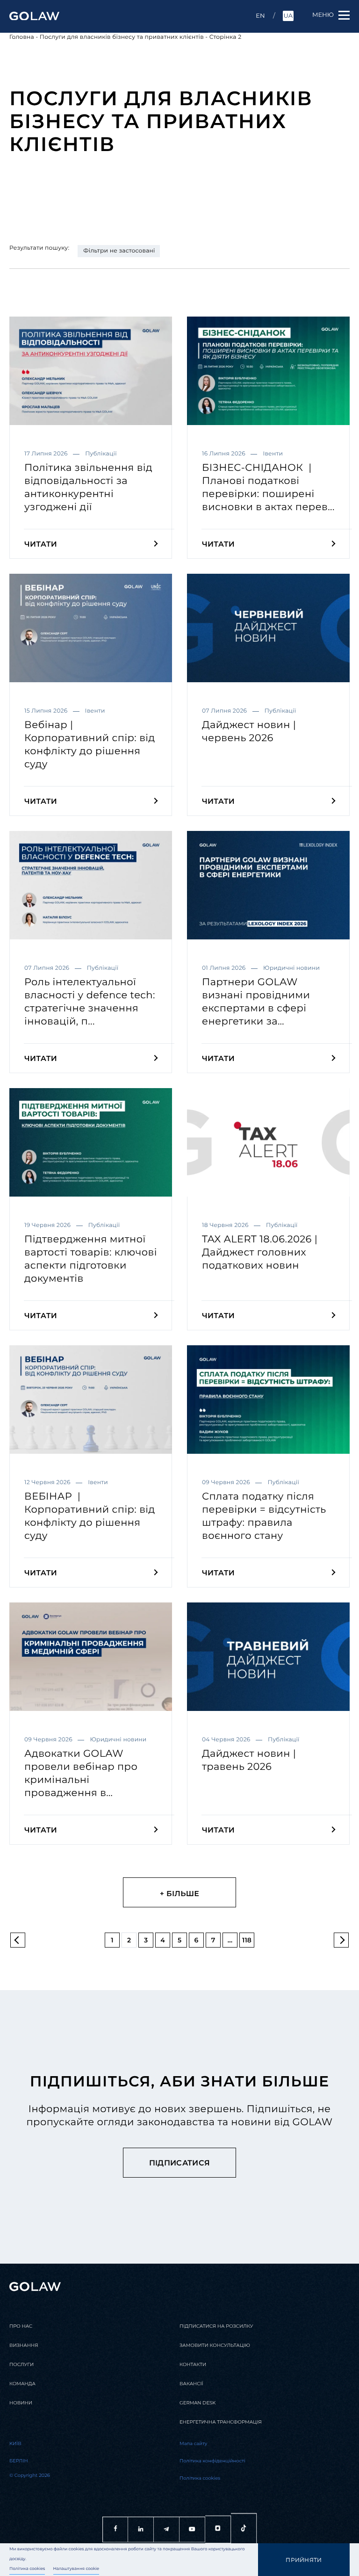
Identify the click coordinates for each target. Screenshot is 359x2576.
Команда (22, 2384)
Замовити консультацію (215, 2345)
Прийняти (304, 2560)
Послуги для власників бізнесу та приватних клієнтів (122, 37)
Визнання (24, 2345)
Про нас (21, 2326)
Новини (21, 2403)
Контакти (193, 2364)
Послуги (22, 2364)
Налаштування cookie (76, 2569)
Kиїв (15, 2443)
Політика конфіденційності (212, 2461)
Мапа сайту (193, 2443)
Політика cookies (27, 2569)
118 (247, 1940)
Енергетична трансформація (221, 2422)
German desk (197, 2403)
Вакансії (191, 2384)
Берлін (19, 2461)
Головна (22, 37)
